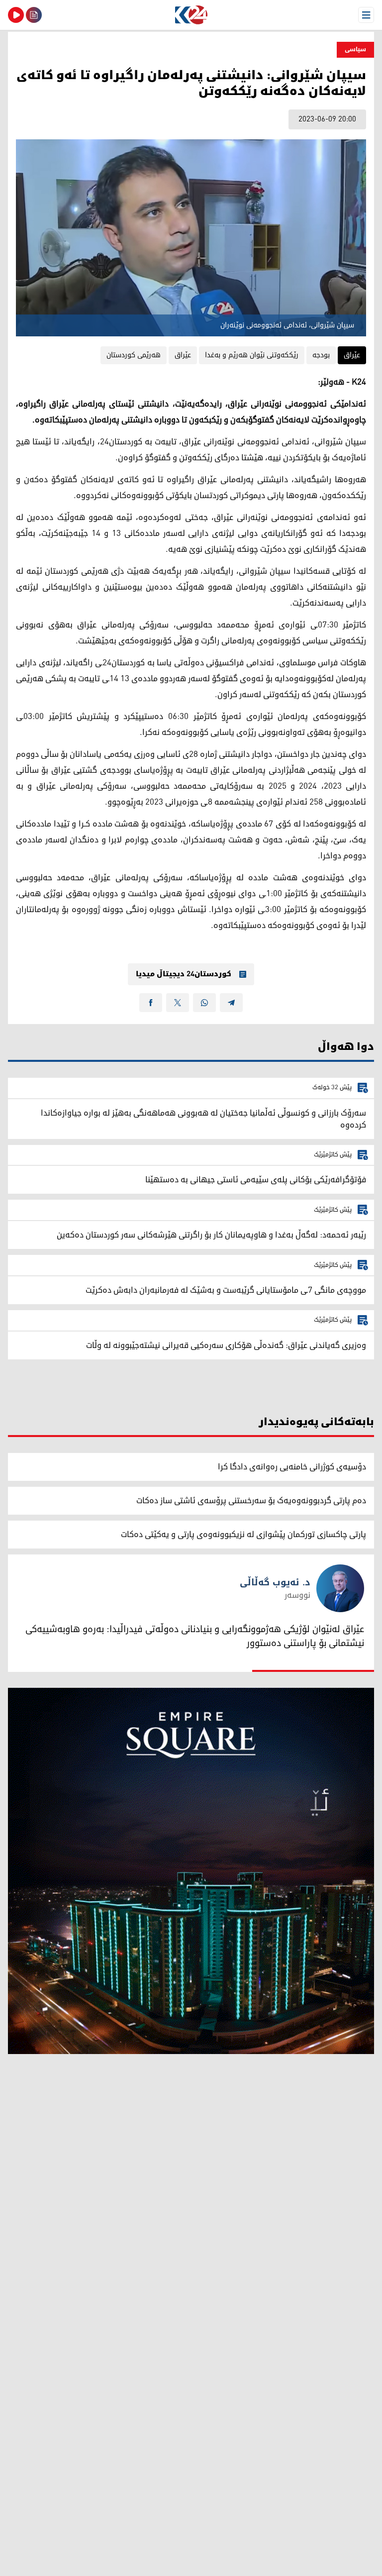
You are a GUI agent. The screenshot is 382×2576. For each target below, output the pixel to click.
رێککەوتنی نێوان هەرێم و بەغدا (252, 355)
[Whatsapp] (204, 1003)
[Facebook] (151, 1003)
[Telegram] (231, 1003)
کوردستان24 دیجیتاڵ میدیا (184, 974)
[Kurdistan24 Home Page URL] (191, 15)
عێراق (352, 355)
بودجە (321, 355)
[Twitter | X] (178, 1003)
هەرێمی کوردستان (134, 355)
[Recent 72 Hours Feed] (34, 15)
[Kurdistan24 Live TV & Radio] (16, 15)
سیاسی (355, 50)
